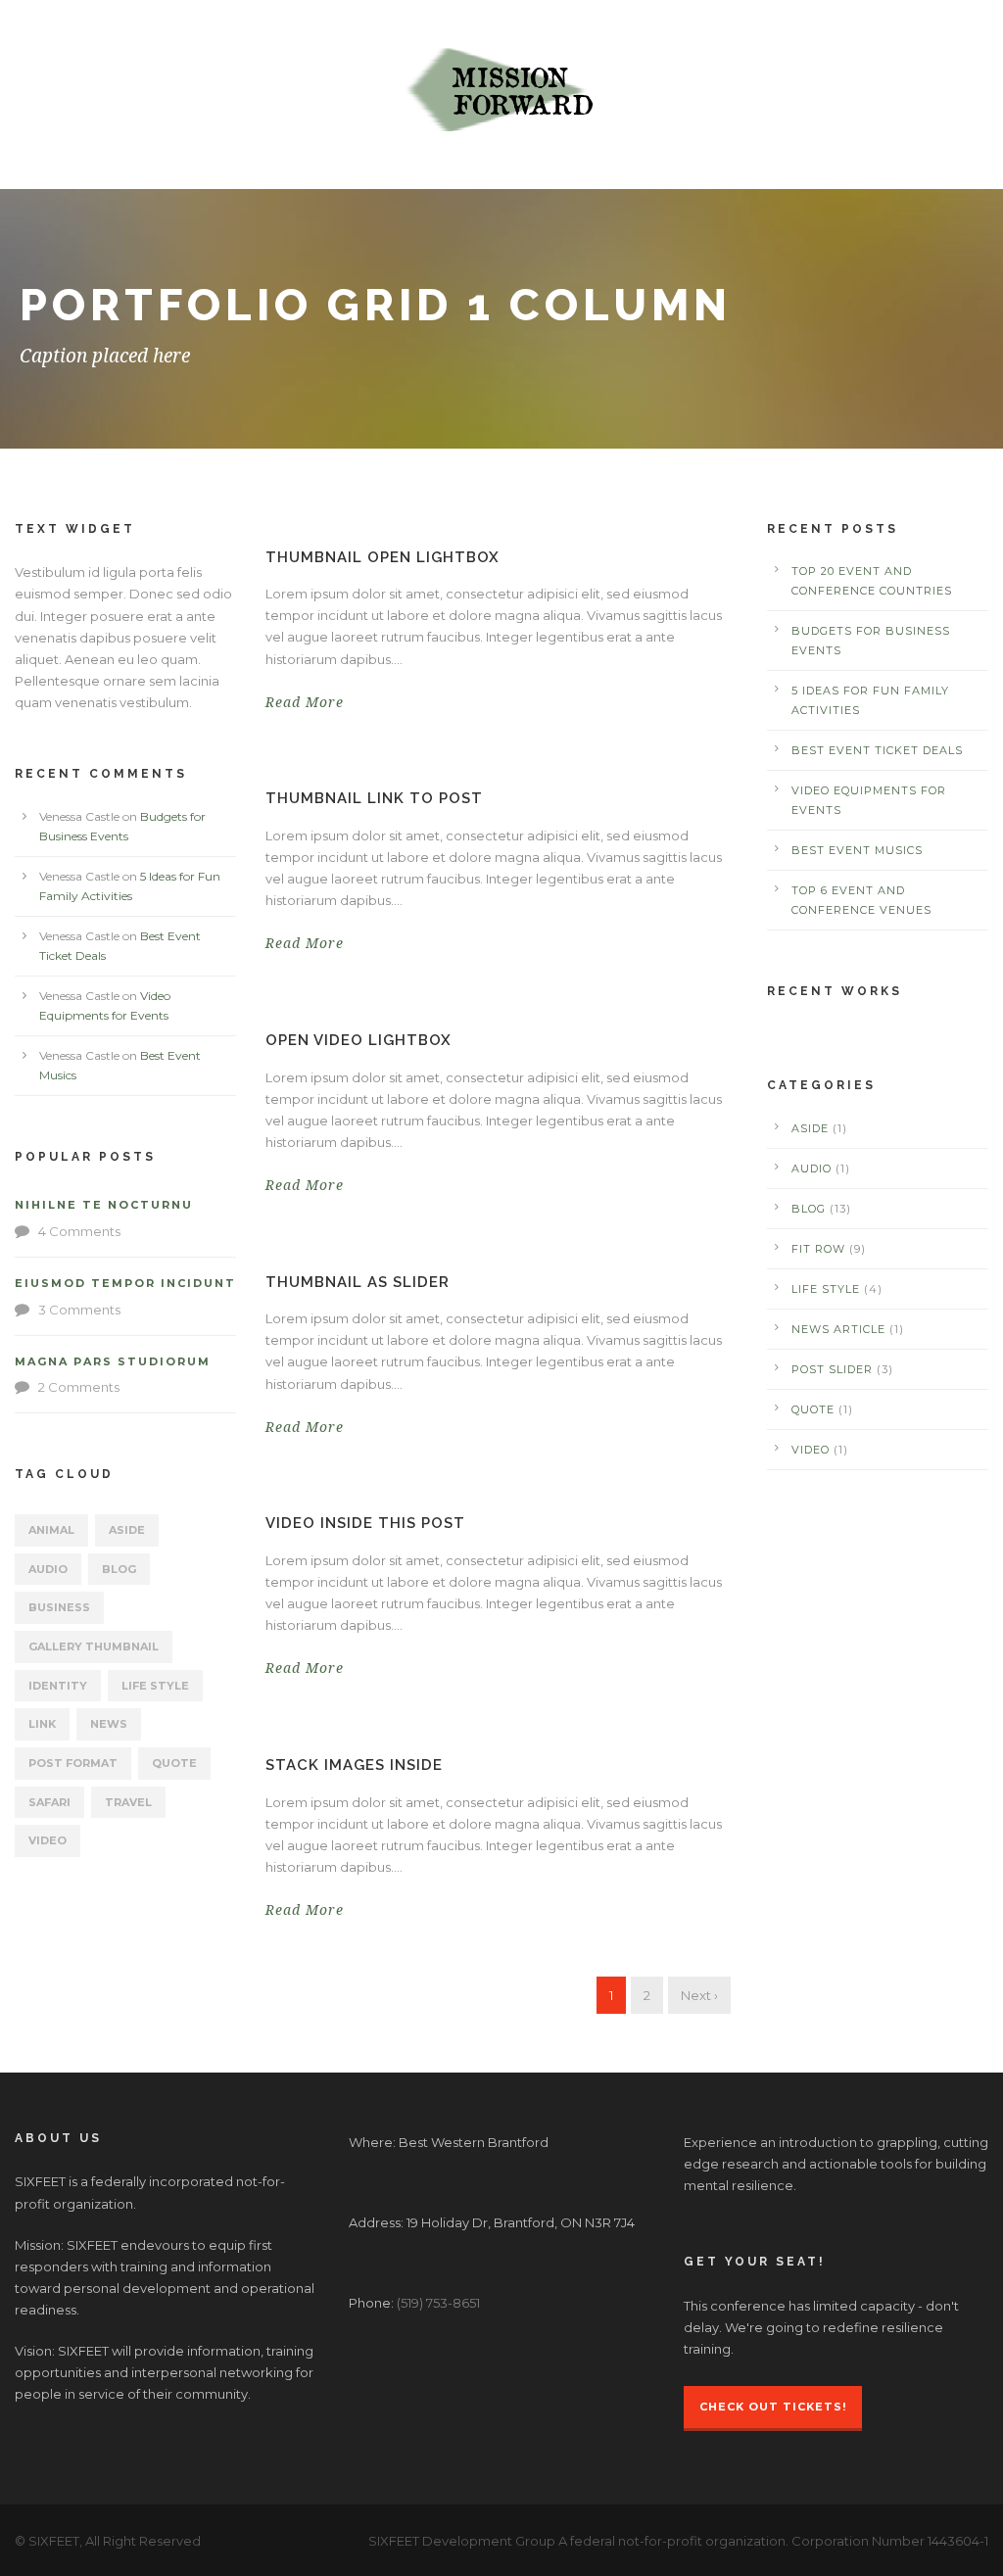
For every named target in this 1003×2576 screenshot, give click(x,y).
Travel (128, 1802)
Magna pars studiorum (113, 1361)
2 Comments (79, 1387)
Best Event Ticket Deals (877, 750)
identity (58, 1686)
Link (42, 1724)
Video (48, 1840)
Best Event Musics (857, 850)
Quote (174, 1763)
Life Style (155, 1686)
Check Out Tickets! (773, 2407)
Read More (305, 702)
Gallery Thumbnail (94, 1646)
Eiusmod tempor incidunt (125, 1283)
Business (59, 1607)
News (109, 1724)
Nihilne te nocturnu (104, 1205)
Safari (49, 1802)
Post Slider (832, 1369)
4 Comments (79, 1231)
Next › (699, 1995)
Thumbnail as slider (358, 1282)
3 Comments (79, 1310)
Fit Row (818, 1249)
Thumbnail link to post (374, 798)
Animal (51, 1530)
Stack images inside (354, 1765)
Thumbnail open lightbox (382, 557)
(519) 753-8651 (438, 2303)
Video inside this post (365, 1523)
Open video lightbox (358, 1040)
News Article (838, 1329)
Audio (48, 1569)
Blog (119, 1569)
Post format (73, 1763)
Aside (127, 1530)
